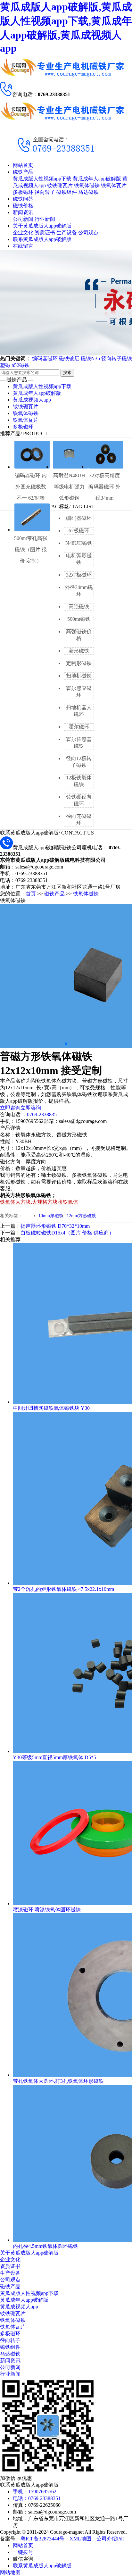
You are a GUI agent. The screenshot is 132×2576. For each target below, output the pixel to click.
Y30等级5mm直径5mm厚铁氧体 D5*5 (54, 1757)
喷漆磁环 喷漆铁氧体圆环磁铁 (47, 1910)
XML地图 (80, 2539)
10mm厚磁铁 (51, 1216)
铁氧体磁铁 (87, 185)
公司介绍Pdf (110, 2539)
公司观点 (88, 233)
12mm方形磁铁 (81, 1216)
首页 (31, 894)
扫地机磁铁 (79, 676)
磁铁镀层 (69, 358)
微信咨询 (23, 2559)
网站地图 (10, 2572)
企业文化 (23, 233)
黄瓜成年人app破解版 (97, 179)
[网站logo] (62, 123)
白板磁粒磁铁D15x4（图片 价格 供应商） (67, 1233)
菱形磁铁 (79, 651)
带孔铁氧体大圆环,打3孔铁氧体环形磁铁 (58, 2081)
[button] (66, 1044)
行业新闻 (45, 219)
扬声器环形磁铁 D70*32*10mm (55, 1226)
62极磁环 (79, 531)
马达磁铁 (88, 192)
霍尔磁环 (79, 727)
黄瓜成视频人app (32, 400)
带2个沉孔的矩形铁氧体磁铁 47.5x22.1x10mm (63, 1589)
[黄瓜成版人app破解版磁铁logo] (62, 79)
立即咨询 (10, 1108)
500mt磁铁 (79, 619)
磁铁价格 (23, 206)
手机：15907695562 (35, 2492)
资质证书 (45, 233)
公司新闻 (23, 219)
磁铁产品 (23, 172)
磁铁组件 (67, 192)
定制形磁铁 (79, 663)
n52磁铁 (21, 365)
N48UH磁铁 (79, 543)
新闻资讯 (23, 212)
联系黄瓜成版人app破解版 (42, 239)
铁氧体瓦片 (114, 185)
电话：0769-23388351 (37, 2498)
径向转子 (45, 192)
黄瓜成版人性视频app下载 (42, 179)
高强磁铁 (79, 607)
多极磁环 (23, 192)
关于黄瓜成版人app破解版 (42, 226)
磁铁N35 (90, 358)
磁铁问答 (23, 199)
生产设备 (67, 233)
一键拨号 (23, 2552)
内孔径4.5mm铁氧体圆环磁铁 (45, 2246)
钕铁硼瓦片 (60, 185)
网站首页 (23, 165)
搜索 (67, 373)
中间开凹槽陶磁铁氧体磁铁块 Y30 (51, 1408)
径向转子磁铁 (117, 358)
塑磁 (5, 365)
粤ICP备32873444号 (42, 2539)
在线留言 (23, 246)
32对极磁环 (79, 575)
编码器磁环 (45, 358)
